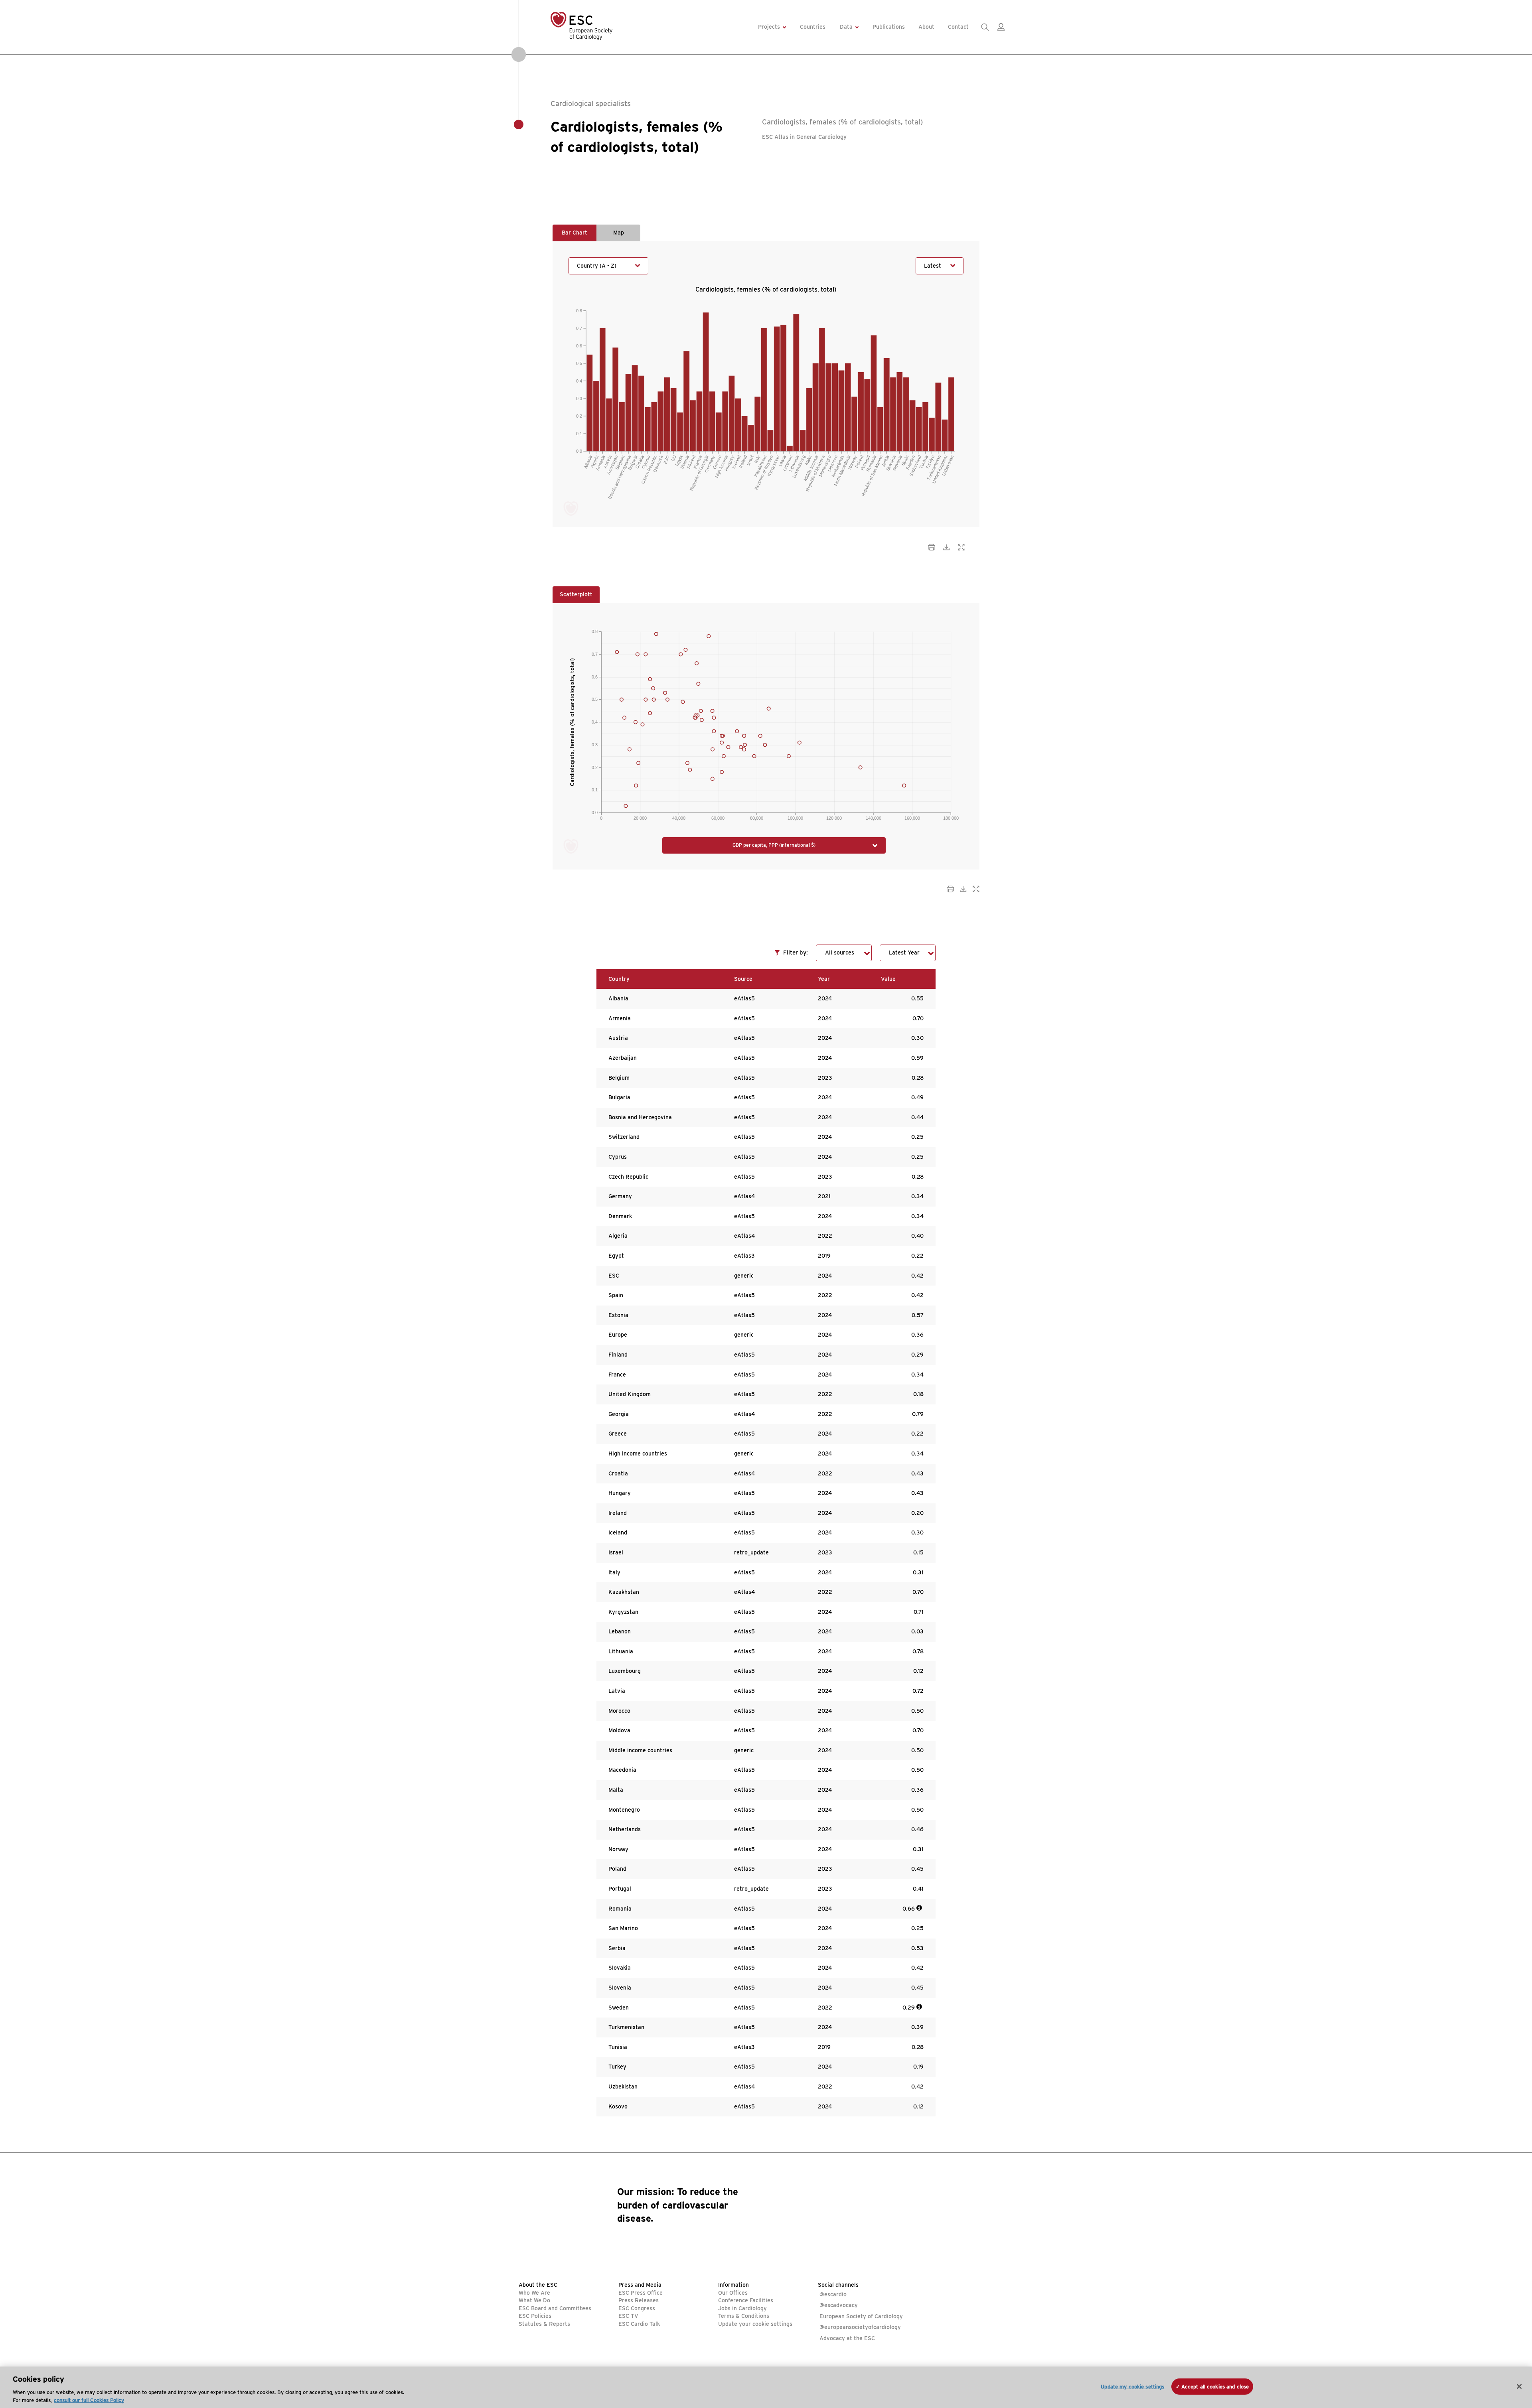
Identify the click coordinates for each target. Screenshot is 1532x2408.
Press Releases (639, 2300)
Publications (889, 27)
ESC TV (628, 2316)
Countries (813, 27)
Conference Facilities (746, 2300)
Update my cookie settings (1132, 2387)
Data (846, 27)
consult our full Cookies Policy (89, 2400)
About (926, 27)
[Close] (1519, 2386)
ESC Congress (637, 2308)
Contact (958, 27)
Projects (769, 27)
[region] (766, 2387)
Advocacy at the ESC (847, 2338)
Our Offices (733, 2293)
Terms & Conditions (744, 2316)
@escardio (833, 2294)
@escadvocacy (839, 2305)
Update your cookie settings (755, 2324)
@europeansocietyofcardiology (860, 2327)
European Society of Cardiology (861, 2316)
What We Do (534, 2300)
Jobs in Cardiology (742, 2308)
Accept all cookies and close (1215, 2387)
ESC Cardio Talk (639, 2324)
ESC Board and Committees (555, 2308)
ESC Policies (535, 2316)
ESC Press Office (641, 2293)
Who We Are (534, 2293)
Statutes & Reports (544, 2324)
